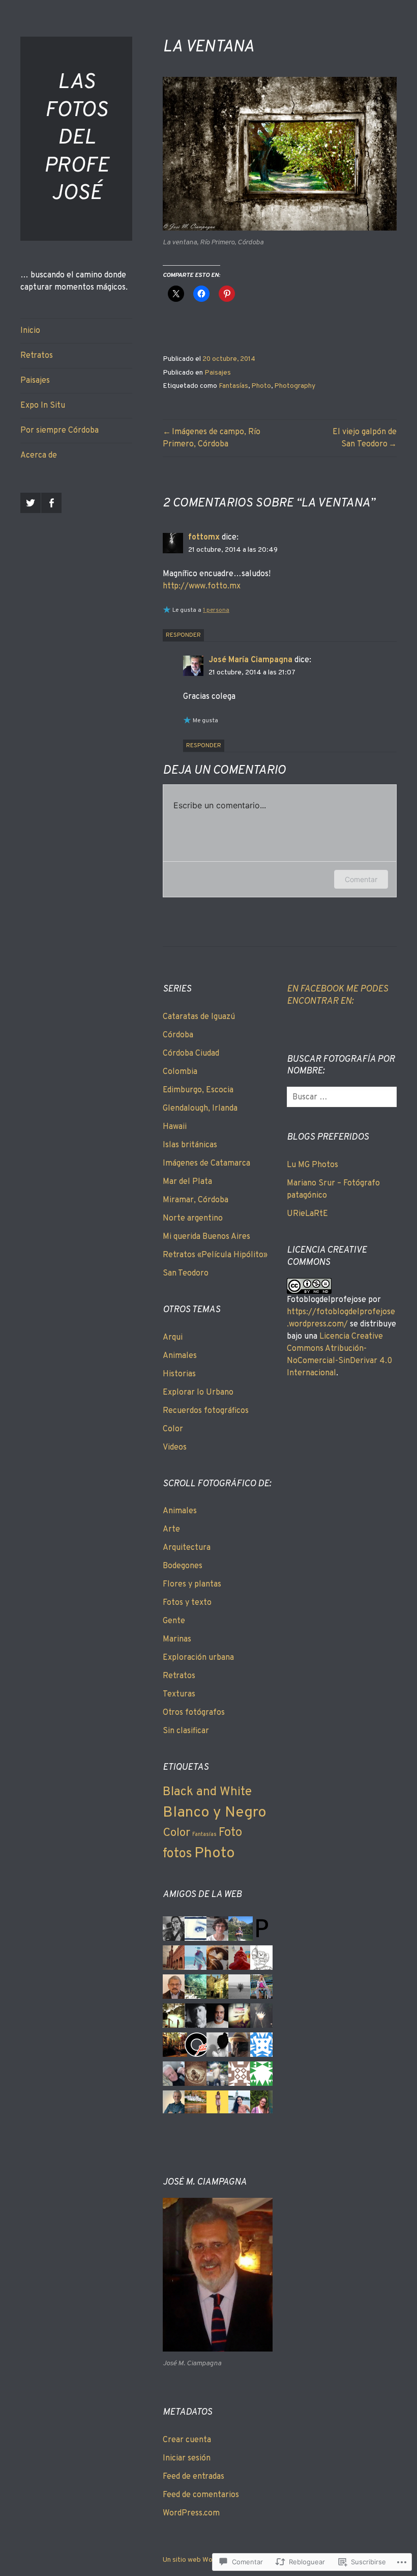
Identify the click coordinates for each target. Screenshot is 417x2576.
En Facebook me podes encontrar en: (337, 995)
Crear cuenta (187, 2440)
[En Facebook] (51, 503)
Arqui (173, 1338)
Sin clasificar (186, 1731)
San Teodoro (186, 1273)
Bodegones (183, 1566)
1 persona (216, 610)
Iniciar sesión (187, 2458)
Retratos (37, 356)
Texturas (179, 1694)
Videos (175, 1448)
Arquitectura (187, 1548)
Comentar (361, 879)
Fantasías (233, 386)
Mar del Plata (187, 1182)
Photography (295, 386)
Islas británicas (190, 1145)
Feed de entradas (193, 2477)
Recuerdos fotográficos (206, 1411)
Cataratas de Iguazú (199, 1017)
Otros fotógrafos (194, 1713)
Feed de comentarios (201, 2495)
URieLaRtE (307, 1214)
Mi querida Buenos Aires (206, 1237)
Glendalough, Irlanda (200, 1109)
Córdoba (178, 1035)
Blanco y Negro (215, 1813)
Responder (183, 635)
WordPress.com (191, 2513)
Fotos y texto (187, 1603)
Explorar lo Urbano (198, 1393)
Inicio (30, 331)
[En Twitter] (31, 503)
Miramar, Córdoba (196, 1200)
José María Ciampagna (250, 660)
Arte (171, 1530)
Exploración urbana (198, 1658)
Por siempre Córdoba (59, 431)
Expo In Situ (43, 406)
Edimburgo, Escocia (198, 1090)
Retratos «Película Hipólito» (215, 1255)
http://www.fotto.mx (202, 586)
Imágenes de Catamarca (206, 1164)
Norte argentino (193, 1219)
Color (173, 1429)
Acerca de (39, 456)
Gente (174, 1621)
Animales (180, 1356)
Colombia (180, 1072)
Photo (261, 386)
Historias (179, 1374)
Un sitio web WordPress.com (208, 2560)
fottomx (204, 537)
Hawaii (175, 1127)
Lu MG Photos (312, 1165)
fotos (177, 1854)
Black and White (207, 1792)
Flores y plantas (192, 1584)
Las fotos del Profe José (76, 138)
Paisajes (35, 381)
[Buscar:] (344, 1097)
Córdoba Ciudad (191, 1054)
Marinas (177, 1639)
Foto (230, 1833)
